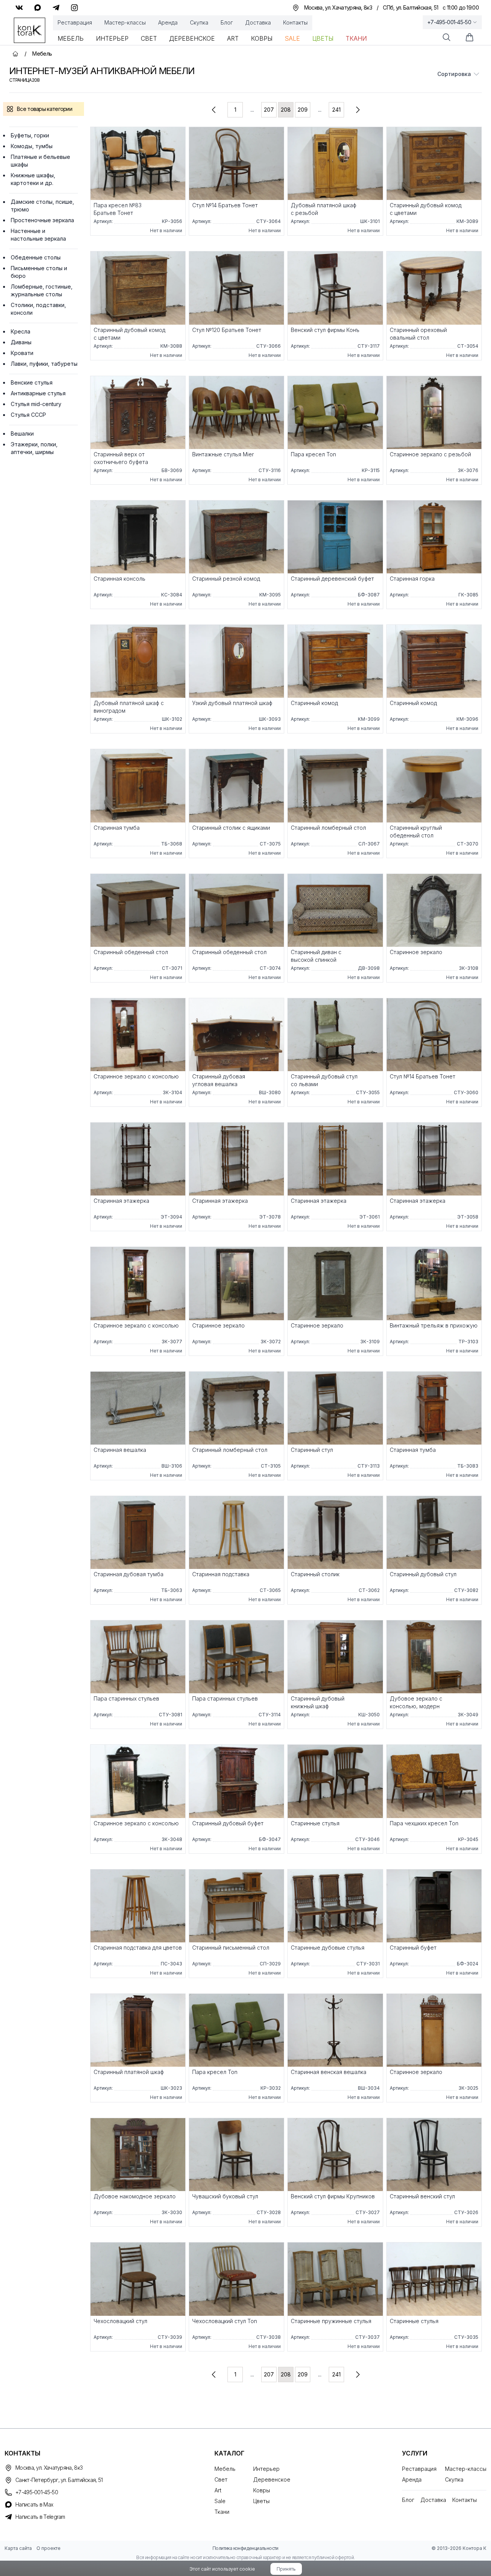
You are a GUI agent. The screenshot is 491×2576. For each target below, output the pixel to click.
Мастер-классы (125, 22)
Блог (227, 22)
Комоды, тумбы (32, 146)
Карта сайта (18, 2548)
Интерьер (112, 38)
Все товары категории (44, 109)
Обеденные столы (36, 257)
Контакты (295, 22)
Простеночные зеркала (42, 220)
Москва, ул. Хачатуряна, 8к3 (49, 2468)
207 (269, 110)
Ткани (356, 38)
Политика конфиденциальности (245, 2548)
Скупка (199, 22)
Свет (149, 38)
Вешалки (22, 433)
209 (303, 110)
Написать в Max (34, 2504)
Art (233, 38)
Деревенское (192, 38)
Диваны (21, 342)
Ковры (262, 38)
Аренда (168, 22)
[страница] (214, 110)
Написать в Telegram (40, 2517)
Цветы (323, 38)
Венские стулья (32, 382)
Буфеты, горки (30, 135)
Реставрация (75, 22)
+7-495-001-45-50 (449, 22)
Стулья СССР (28, 415)
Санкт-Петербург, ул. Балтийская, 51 (59, 2480)
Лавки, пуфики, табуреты (44, 364)
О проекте (49, 2548)
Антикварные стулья (38, 393)
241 (336, 110)
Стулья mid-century (36, 404)
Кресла (21, 331)
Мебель (71, 38)
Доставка (258, 22)
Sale (292, 38)
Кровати (22, 353)
